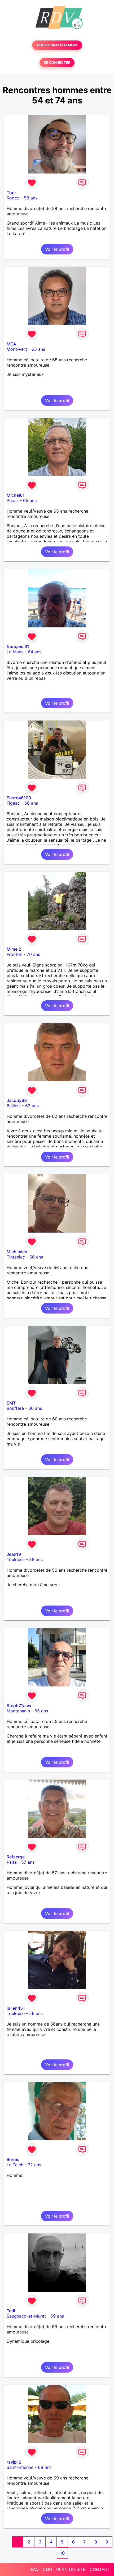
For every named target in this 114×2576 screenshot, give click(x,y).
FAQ (35, 2569)
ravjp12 (14, 2462)
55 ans (41, 1711)
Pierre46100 (19, 798)
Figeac (13, 803)
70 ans (33, 954)
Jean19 (14, 1554)
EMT (11, 1403)
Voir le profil (57, 249)
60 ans (35, 1408)
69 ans (45, 2467)
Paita (12, 1862)
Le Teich (15, 2165)
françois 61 (18, 646)
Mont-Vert (17, 349)
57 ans (28, 1862)
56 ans (36, 1257)
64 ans (35, 652)
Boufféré (15, 1408)
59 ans (57, 2316)
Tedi (11, 2311)
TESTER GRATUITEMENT (57, 45)
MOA (11, 344)
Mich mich (17, 1252)
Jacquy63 (17, 1100)
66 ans (31, 803)
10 (62, 2553)
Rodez (13, 198)
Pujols (13, 500)
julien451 (16, 2008)
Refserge (16, 1857)
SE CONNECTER (57, 63)
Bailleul (14, 1106)
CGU (47, 2569)
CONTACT (100, 2569)
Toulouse (16, 1560)
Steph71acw (19, 1706)
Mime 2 (14, 949)
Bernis (13, 2159)
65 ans (38, 349)
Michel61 (16, 495)
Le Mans (15, 652)
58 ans (31, 198)
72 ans (34, 2165)
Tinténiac (16, 1257)
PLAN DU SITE (71, 2569)
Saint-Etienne (20, 2467)
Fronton (14, 954)
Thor (11, 193)
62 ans (32, 1106)
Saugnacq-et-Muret (26, 2316)
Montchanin (18, 1711)
